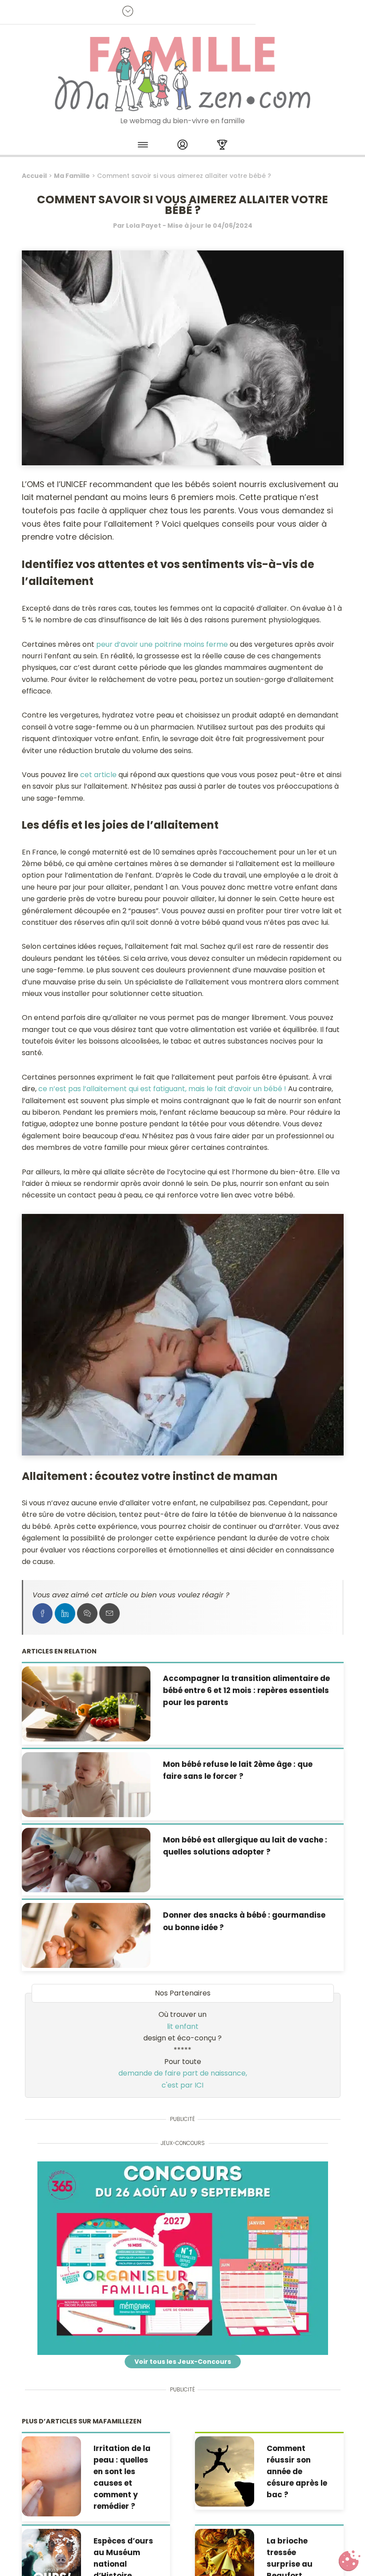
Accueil (34, 176)
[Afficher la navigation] (143, 146)
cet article (98, 775)
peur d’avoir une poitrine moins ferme (162, 644)
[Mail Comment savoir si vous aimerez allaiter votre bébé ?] (109, 1613)
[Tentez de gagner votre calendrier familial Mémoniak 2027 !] (183, 2258)
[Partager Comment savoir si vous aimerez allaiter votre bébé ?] (43, 1613)
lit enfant (183, 2026)
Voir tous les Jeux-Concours (183, 2362)
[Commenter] (87, 1613)
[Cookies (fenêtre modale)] (349, 2561)
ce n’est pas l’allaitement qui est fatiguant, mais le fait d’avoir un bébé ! (162, 1089)
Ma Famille (72, 176)
